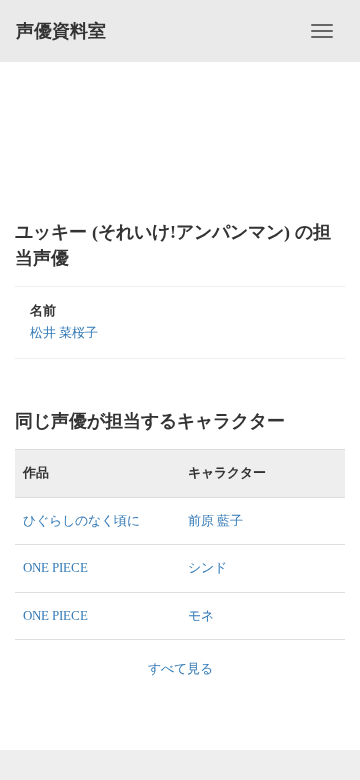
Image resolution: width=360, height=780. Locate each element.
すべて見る (180, 668)
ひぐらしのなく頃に (81, 520)
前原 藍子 (215, 520)
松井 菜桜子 (64, 332)
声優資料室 (61, 31)
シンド (207, 567)
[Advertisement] (180, 140)
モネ (201, 615)
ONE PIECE (55, 567)
